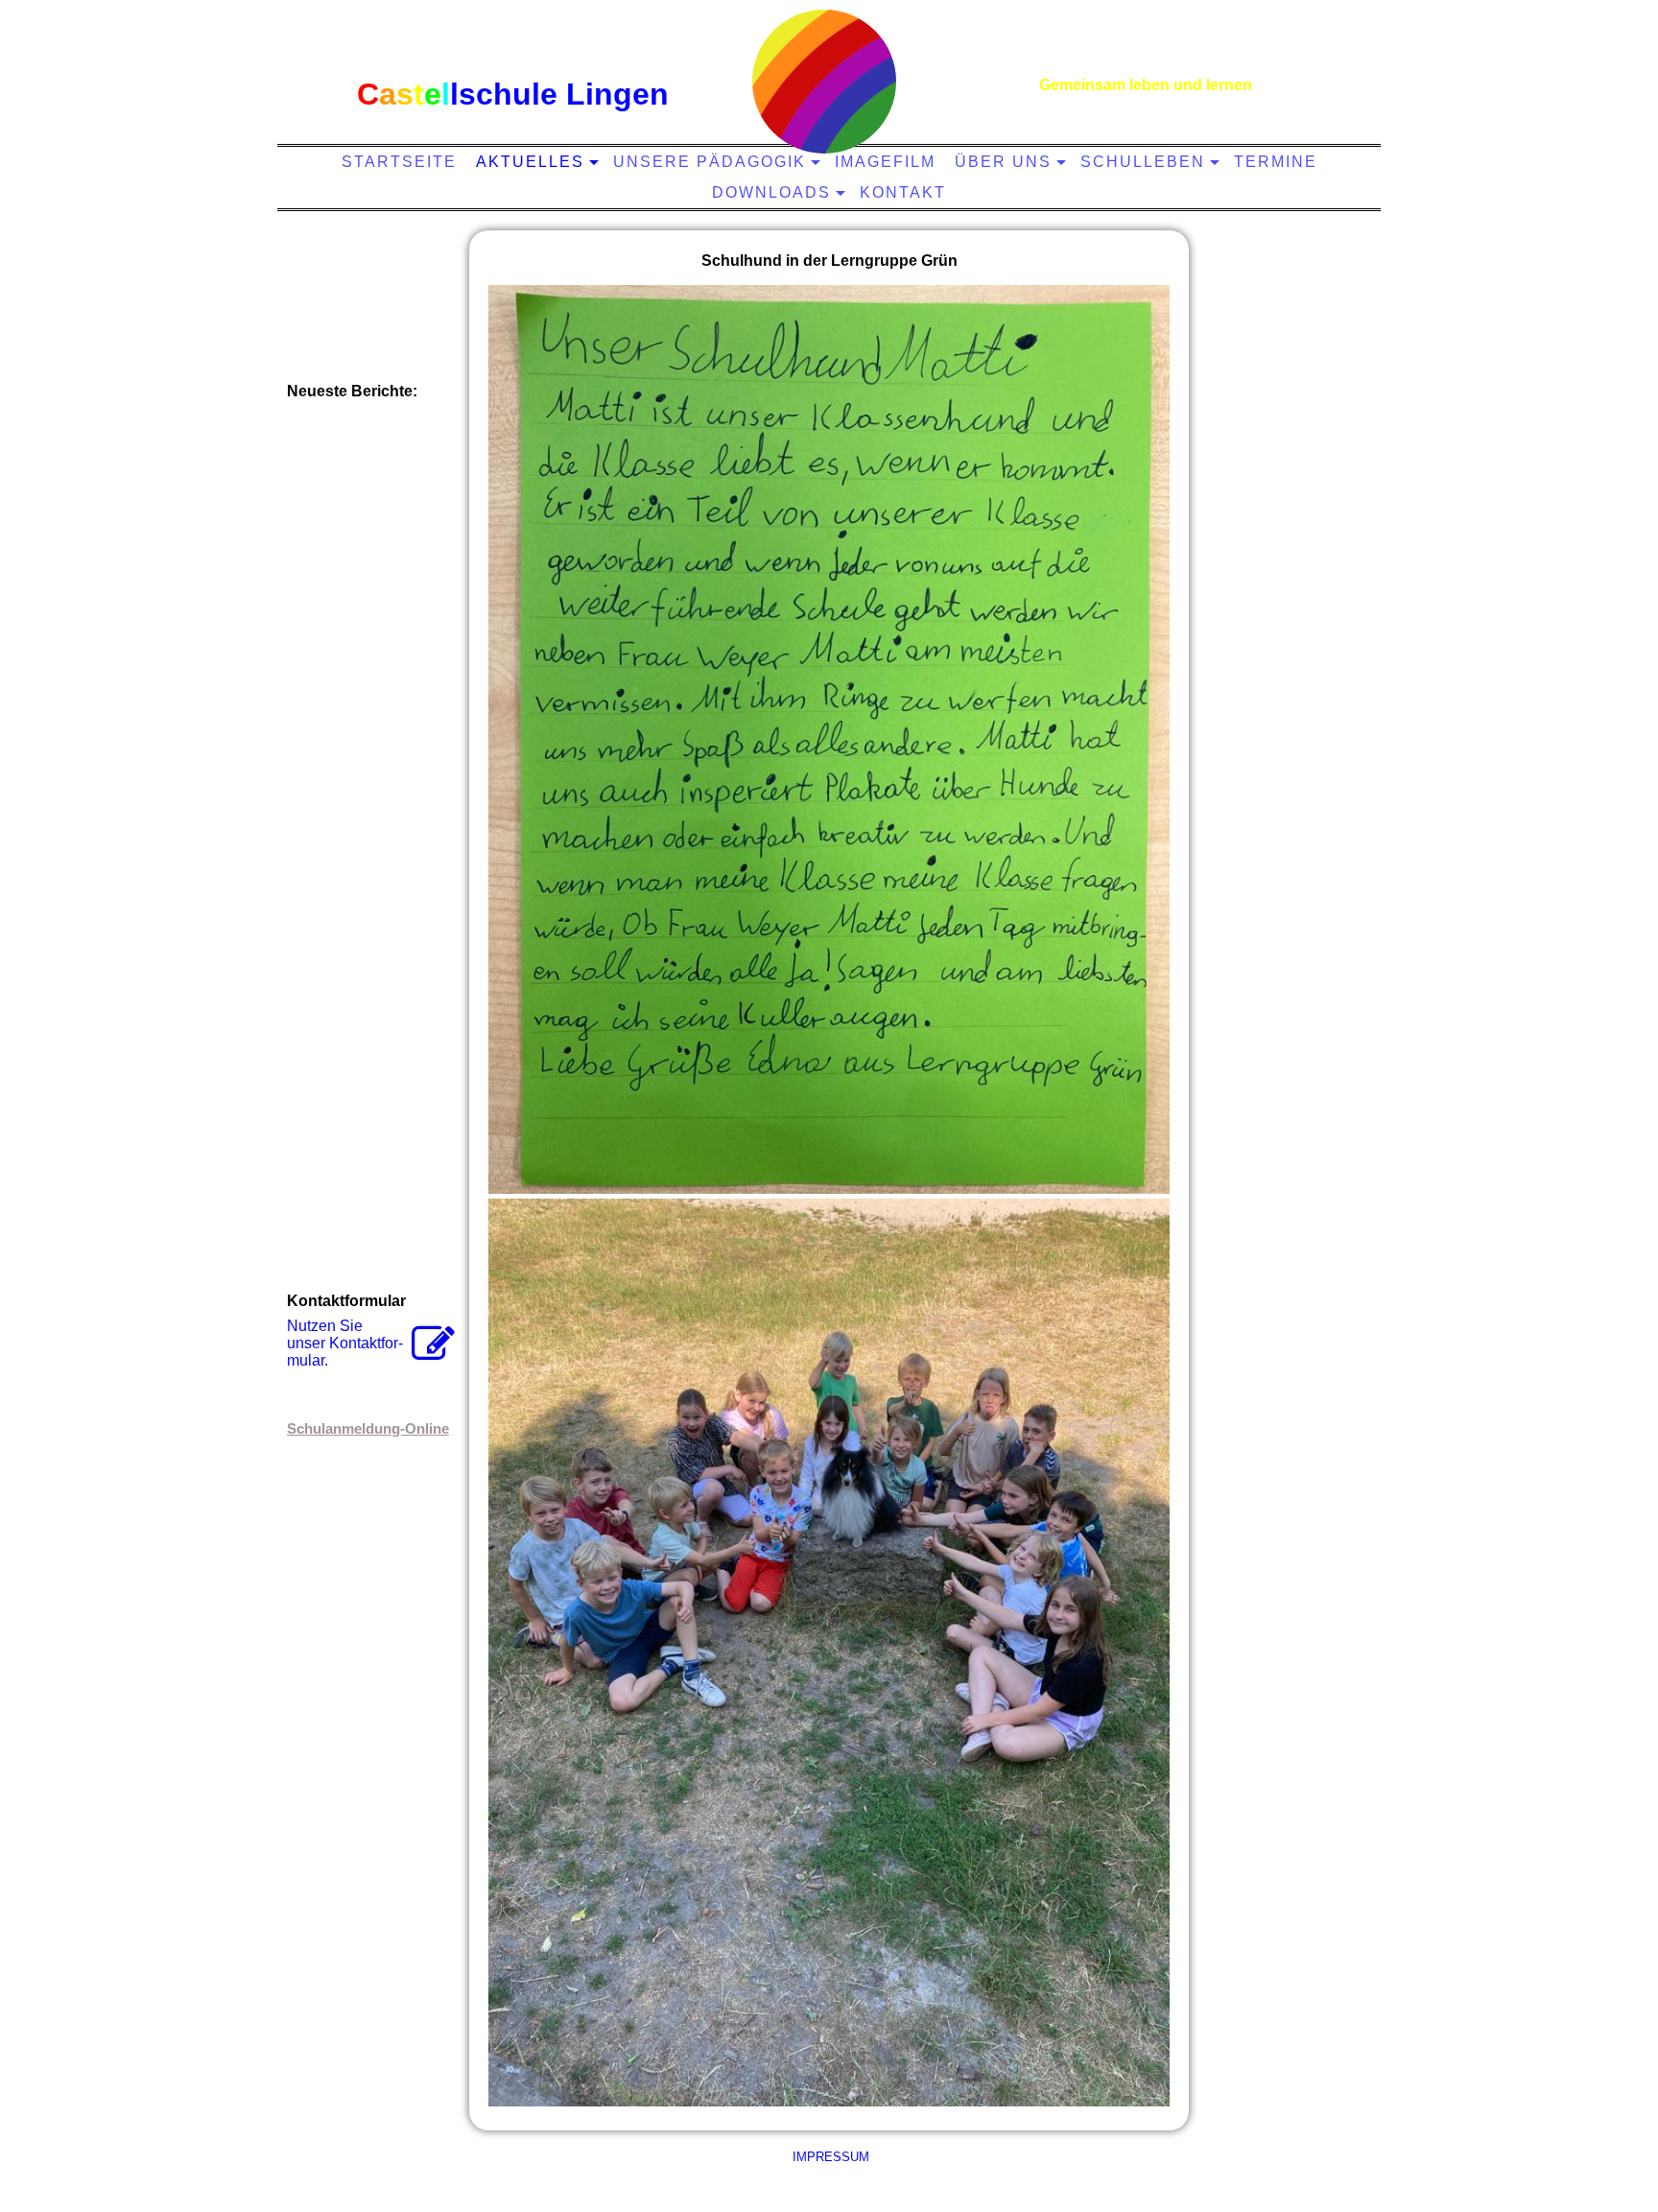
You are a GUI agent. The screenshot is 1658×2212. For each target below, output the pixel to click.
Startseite (399, 162)
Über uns (1003, 162)
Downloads (771, 192)
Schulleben (1143, 162)
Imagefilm (885, 162)
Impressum (829, 2157)
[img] (824, 82)
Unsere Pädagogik (710, 162)
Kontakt (903, 192)
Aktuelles (530, 162)
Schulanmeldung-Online (368, 1428)
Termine (1276, 162)
